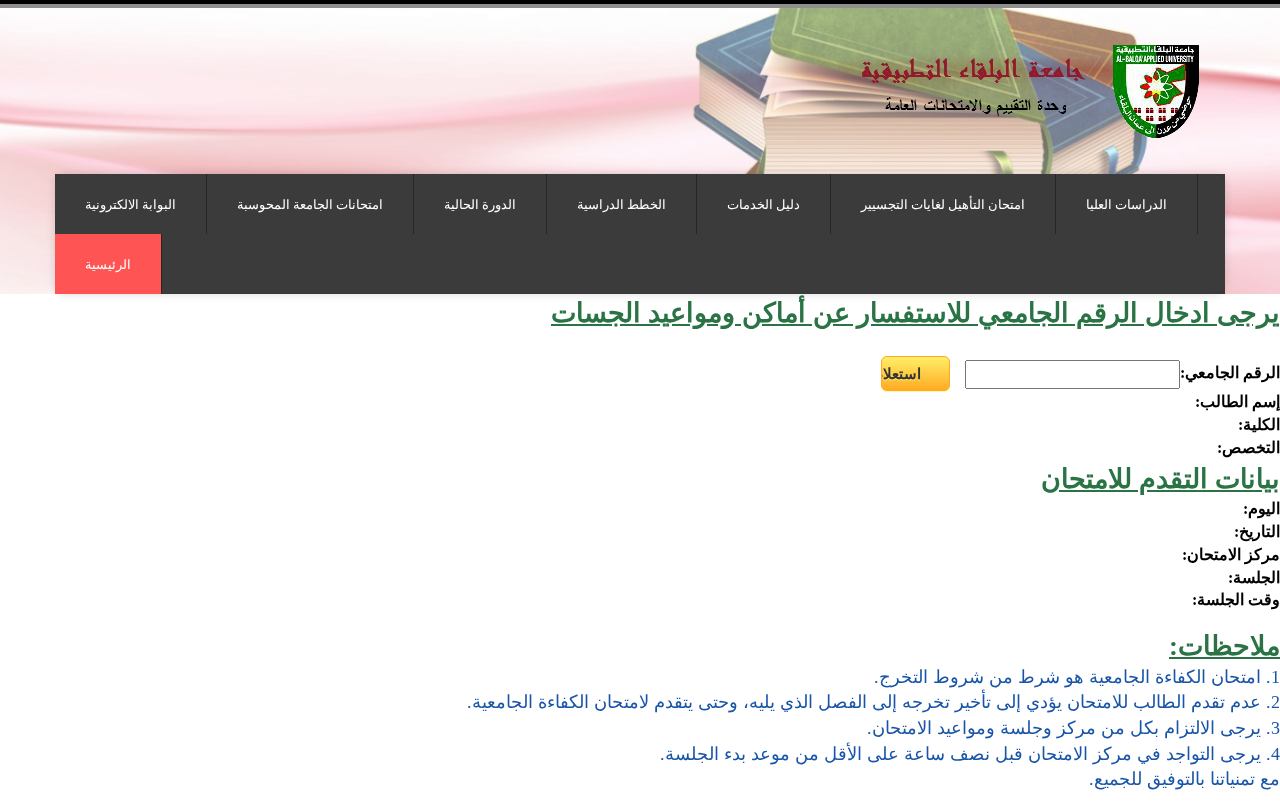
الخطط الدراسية (621, 204)
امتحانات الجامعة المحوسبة (310, 204)
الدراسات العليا (1126, 204)
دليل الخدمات (763, 204)
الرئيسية (108, 264)
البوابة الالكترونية (130, 204)
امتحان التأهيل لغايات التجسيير (943, 204)
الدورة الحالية (480, 204)
